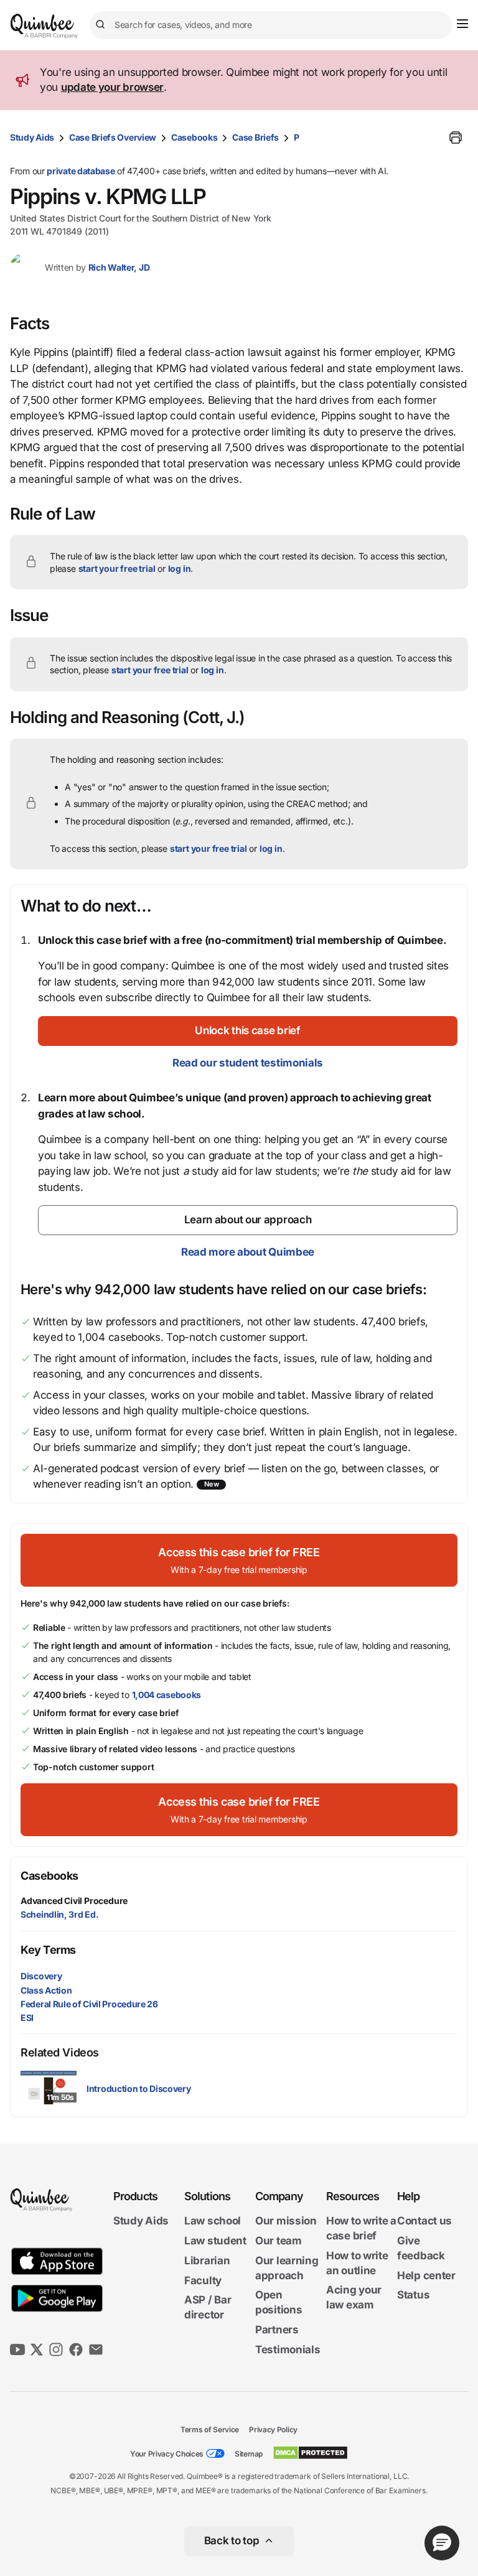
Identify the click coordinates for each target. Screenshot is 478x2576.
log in (180, 568)
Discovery (41, 1976)
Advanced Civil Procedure (74, 1901)
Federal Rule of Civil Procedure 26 (89, 2004)
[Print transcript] (456, 138)
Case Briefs (255, 137)
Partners (277, 2330)
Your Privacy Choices (167, 2454)
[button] (248, 1031)
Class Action (46, 1990)
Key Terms (48, 1950)
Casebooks (194, 137)
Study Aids (32, 137)
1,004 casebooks (167, 1695)
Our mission (286, 2221)
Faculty (203, 2280)
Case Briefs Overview (113, 137)
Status (413, 2295)
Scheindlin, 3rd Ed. (59, 1914)
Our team (279, 2241)
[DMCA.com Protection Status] (310, 2453)
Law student (215, 2241)
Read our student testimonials (248, 1063)
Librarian (207, 2261)
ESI (27, 2018)
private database (81, 171)
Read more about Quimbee (248, 1252)
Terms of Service (210, 2429)
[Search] (102, 25)
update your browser (112, 87)
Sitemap (249, 2454)
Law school (213, 2221)
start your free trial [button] (117, 568)
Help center (426, 2275)
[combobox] (271, 25)
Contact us (424, 2221)
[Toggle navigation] (462, 24)
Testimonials (288, 2350)
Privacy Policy (273, 2429)
